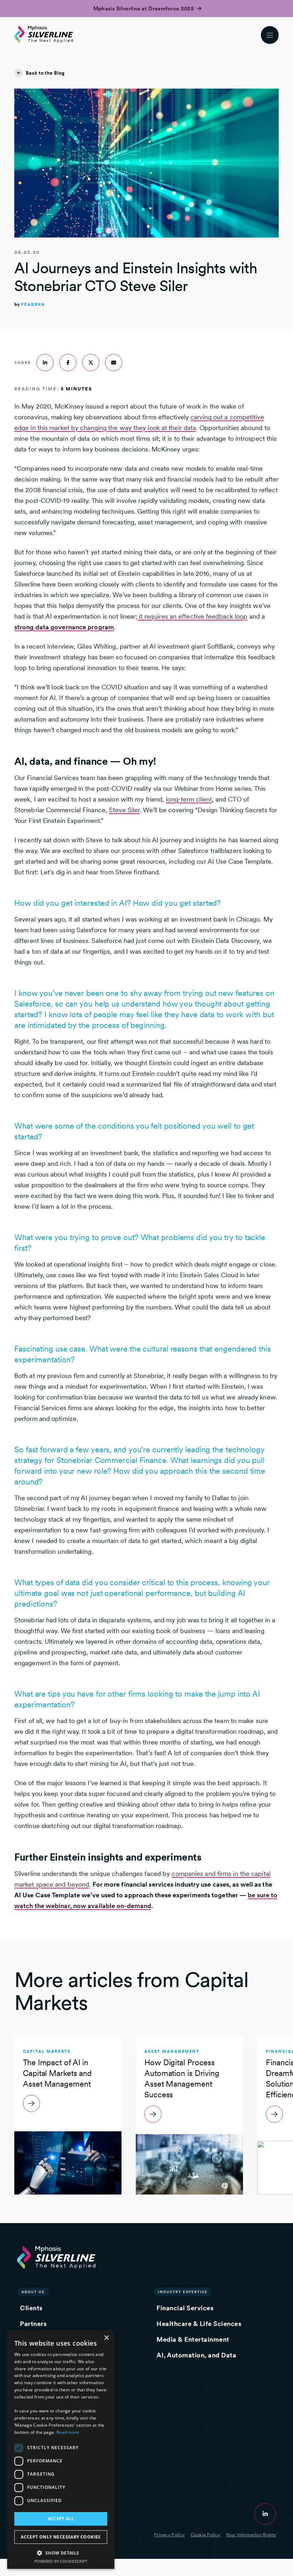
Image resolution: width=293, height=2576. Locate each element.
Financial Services (185, 2308)
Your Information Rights (251, 2535)
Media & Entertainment (193, 2339)
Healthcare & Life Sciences (199, 2324)
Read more (68, 2432)
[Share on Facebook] (68, 363)
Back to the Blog (45, 73)
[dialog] (61, 2450)
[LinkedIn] (265, 2514)
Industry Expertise (183, 2292)
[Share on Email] (114, 363)
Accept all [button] (61, 2519)
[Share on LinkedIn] (45, 363)
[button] (61, 2553)
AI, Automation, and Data (196, 2355)
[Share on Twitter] (91, 363)
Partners (33, 2324)
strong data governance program (64, 627)
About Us (33, 2292)
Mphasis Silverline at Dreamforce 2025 (144, 9)
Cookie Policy (205, 2535)
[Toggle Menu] (270, 35)
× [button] (106, 2338)
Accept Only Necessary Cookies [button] (61, 2537)
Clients (31, 2308)
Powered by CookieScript (61, 2561)
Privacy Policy (169, 2535)
